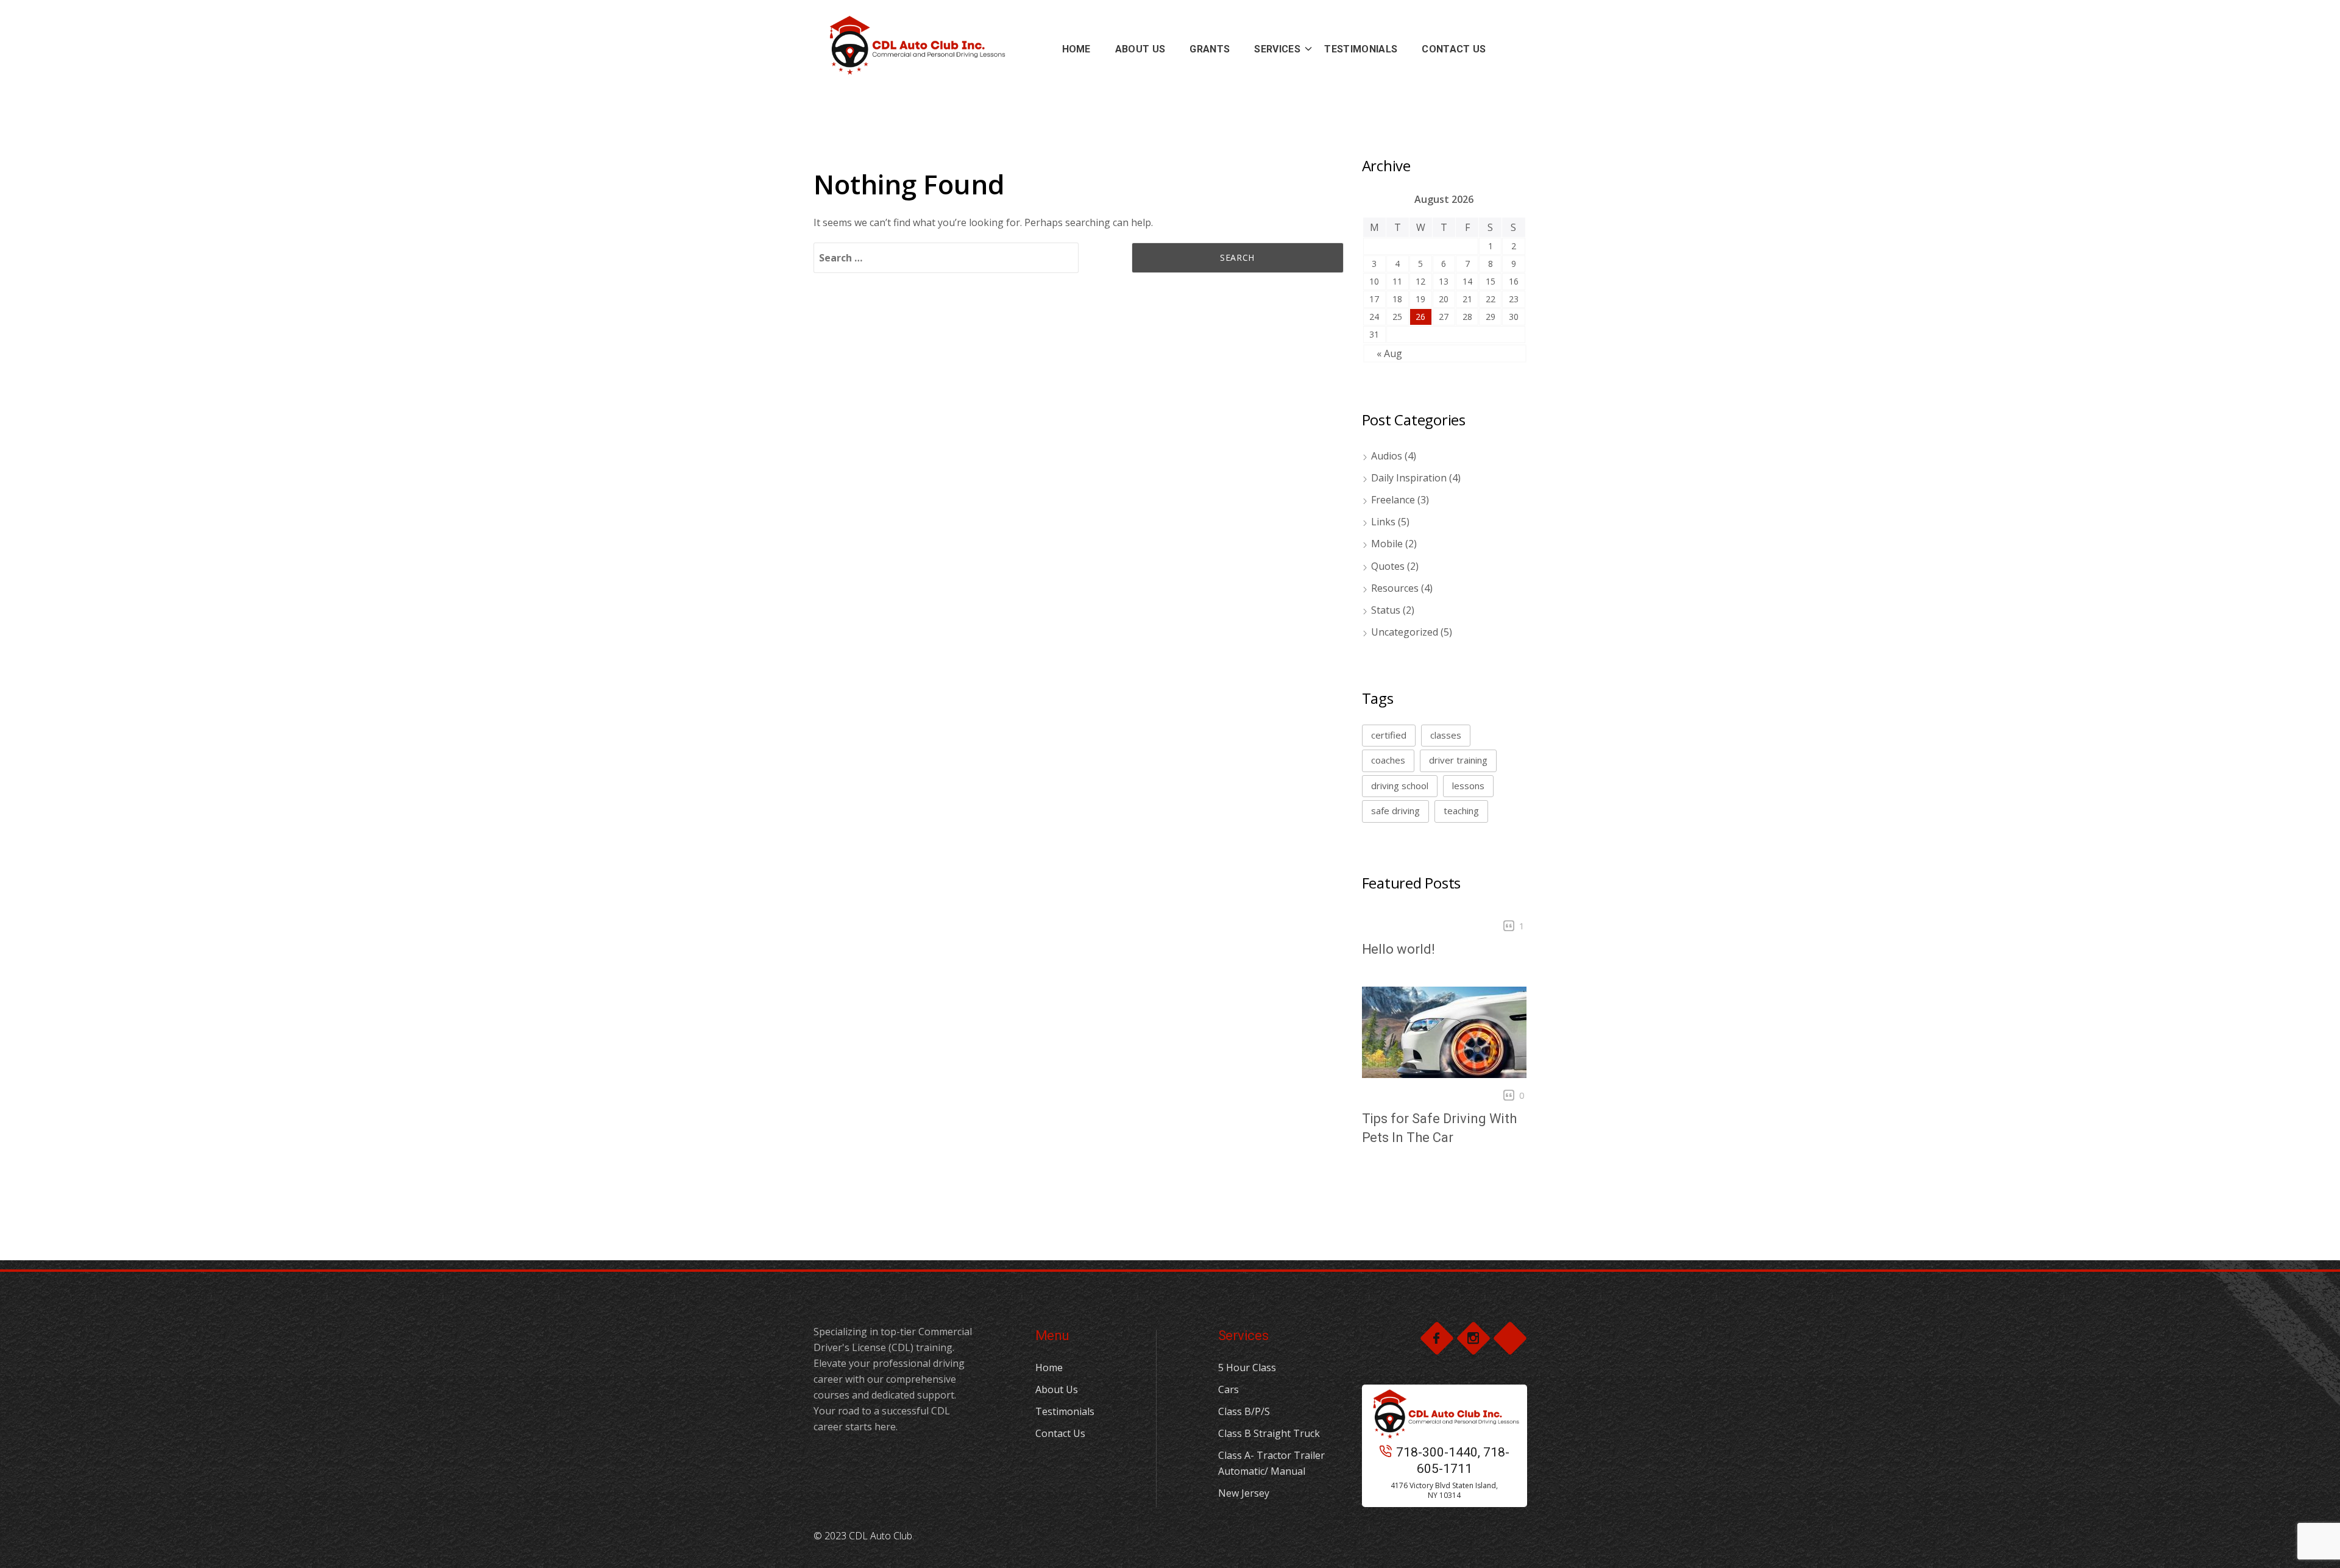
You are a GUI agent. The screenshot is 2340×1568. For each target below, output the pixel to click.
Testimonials (1065, 1411)
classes (1446, 735)
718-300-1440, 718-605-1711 (1453, 1460)
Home (1049, 1368)
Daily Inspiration (1409, 478)
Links (1383, 522)
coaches (1388, 760)
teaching (1461, 811)
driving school (1400, 786)
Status (1386, 610)
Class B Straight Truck (1269, 1433)
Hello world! (1399, 949)
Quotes (1388, 566)
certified (1389, 735)
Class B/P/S (1244, 1411)
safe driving (1395, 811)
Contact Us (1060, 1433)
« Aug (1389, 353)
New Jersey (1244, 1493)
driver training (1458, 760)
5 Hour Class (1247, 1368)
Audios (1387, 456)
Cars (1228, 1389)
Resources (1395, 588)
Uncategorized (1405, 632)
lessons (1468, 786)
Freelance (1393, 500)
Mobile (1387, 544)
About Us (1057, 1389)
